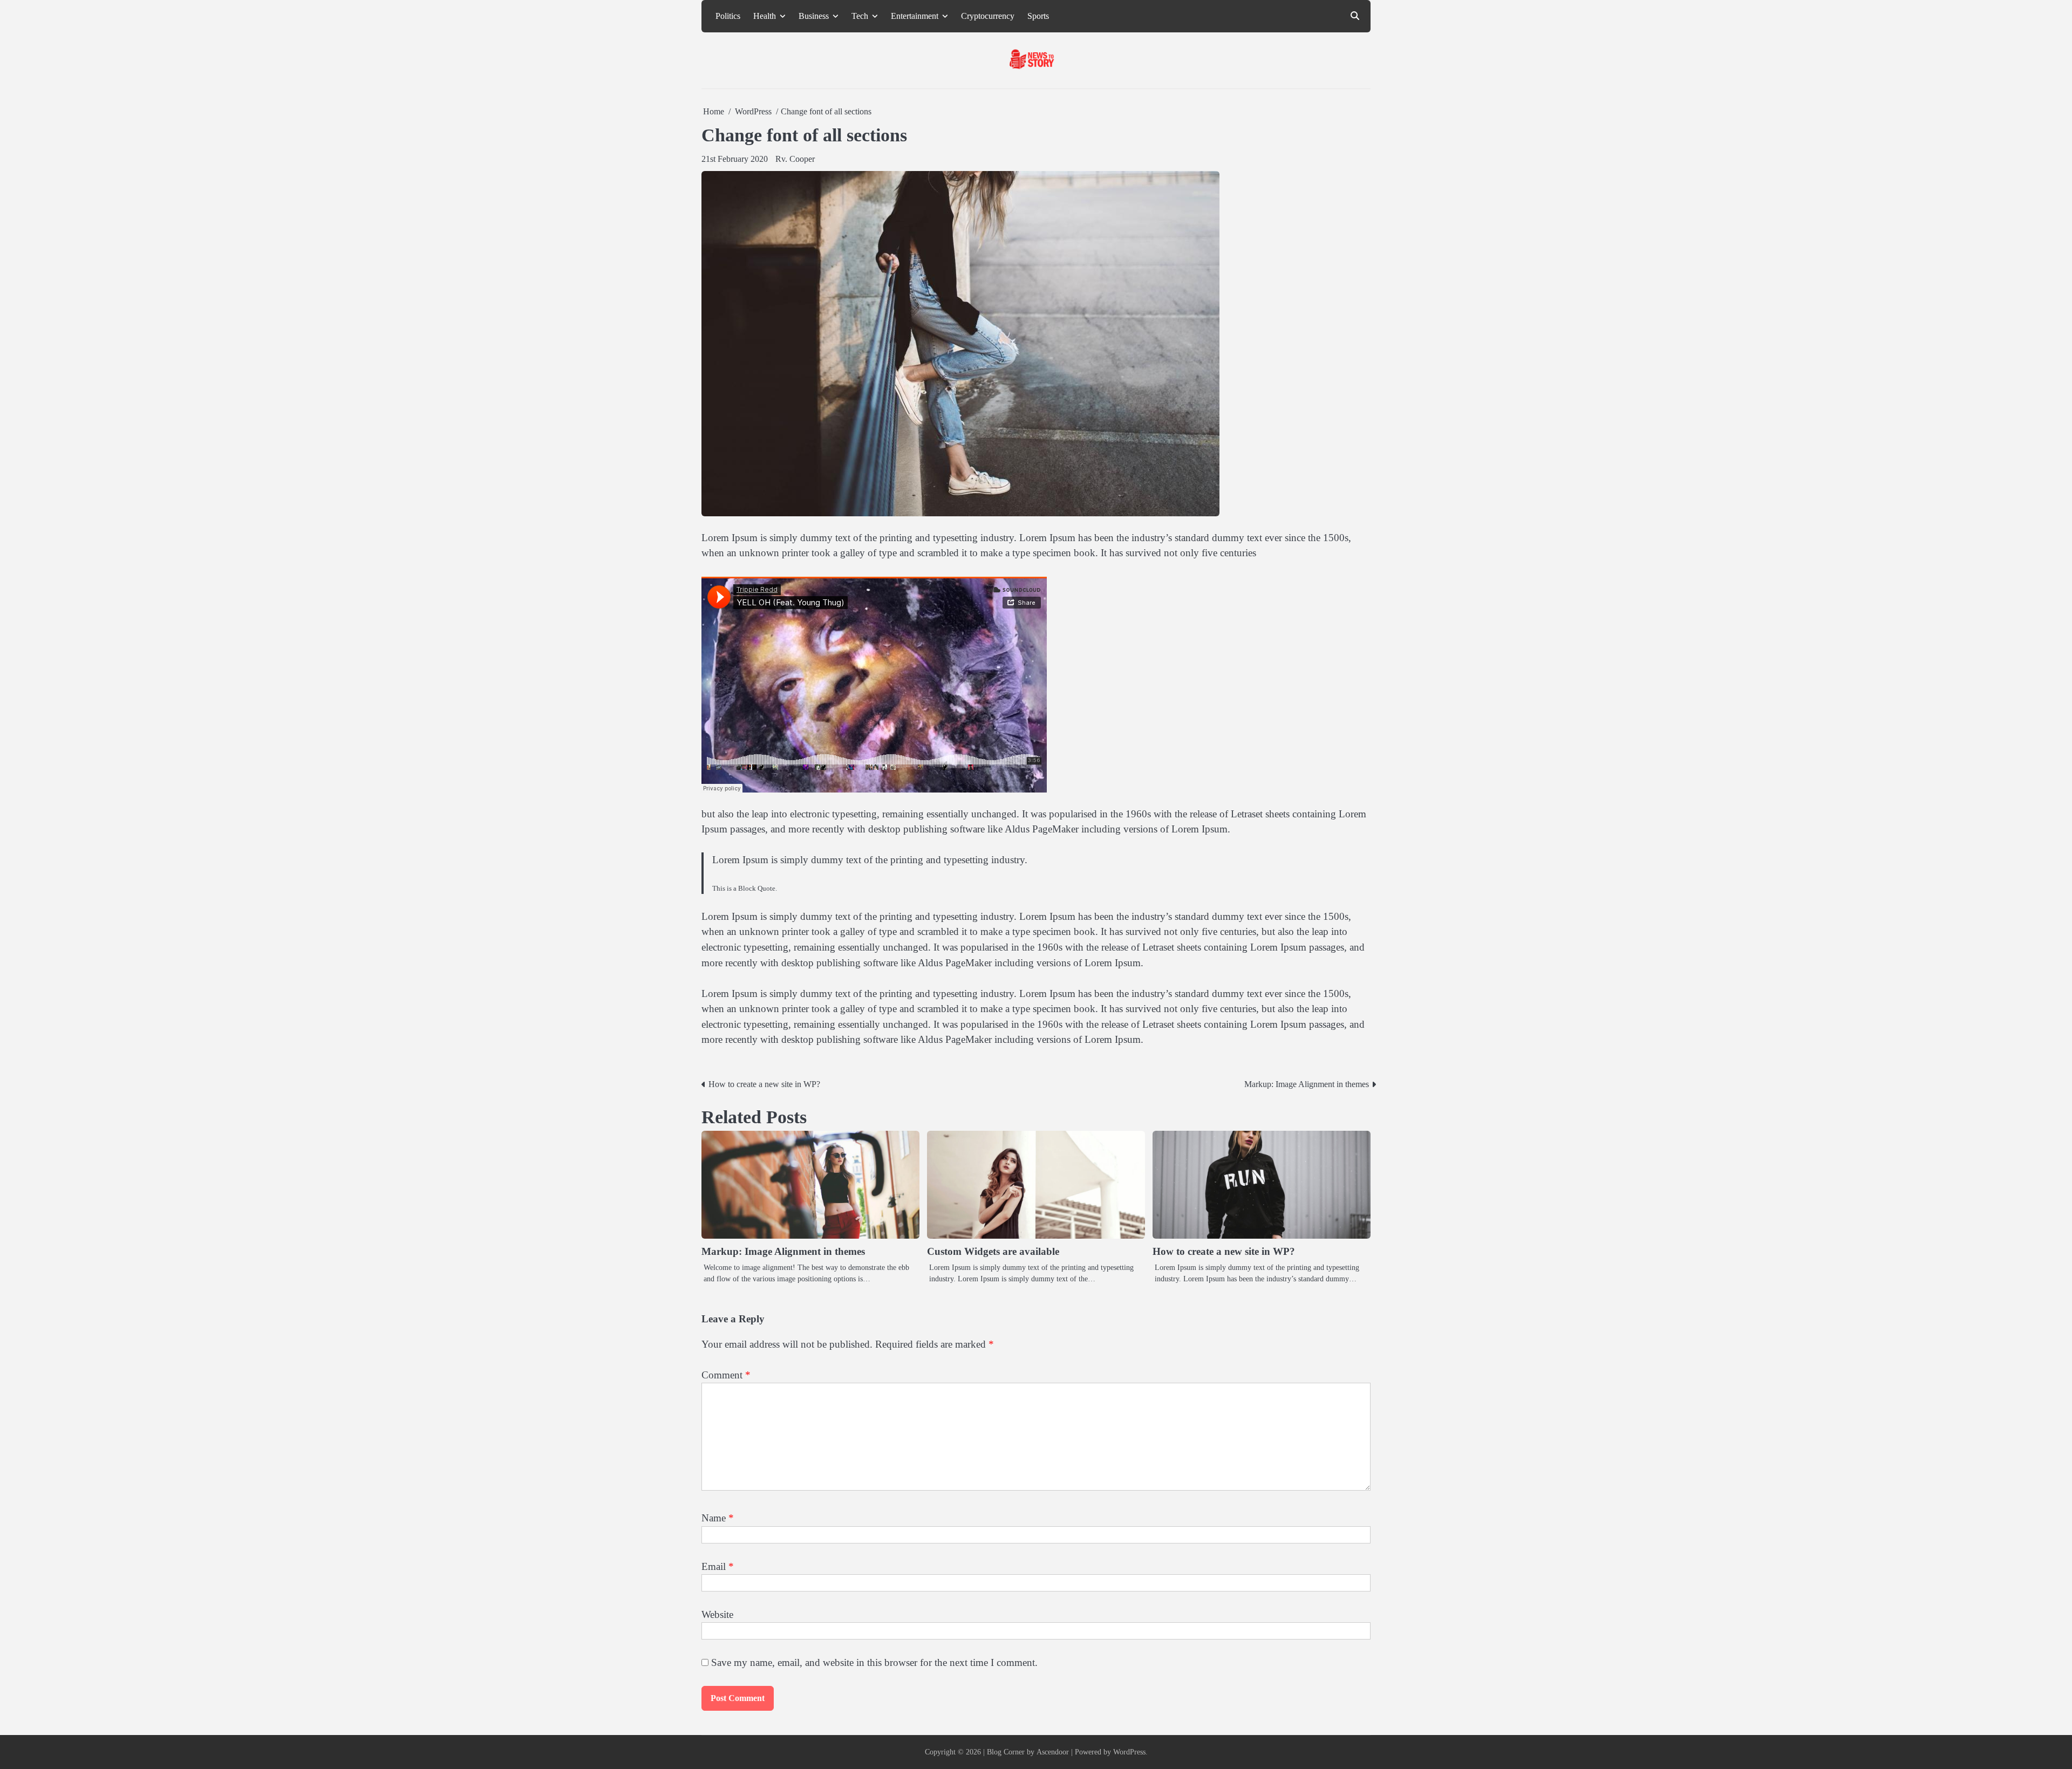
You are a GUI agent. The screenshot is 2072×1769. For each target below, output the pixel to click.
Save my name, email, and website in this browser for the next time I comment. (874, 1662)
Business (814, 16)
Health (765, 16)
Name (718, 1518)
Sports (1038, 16)
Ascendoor (1053, 1752)
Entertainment (915, 16)
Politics (728, 16)
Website (717, 1614)
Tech (860, 16)
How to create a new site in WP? (1224, 1251)
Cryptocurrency (988, 16)
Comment (726, 1375)
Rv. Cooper (795, 159)
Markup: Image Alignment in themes (783, 1251)
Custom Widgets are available (993, 1251)
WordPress (1129, 1752)
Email (718, 1566)
